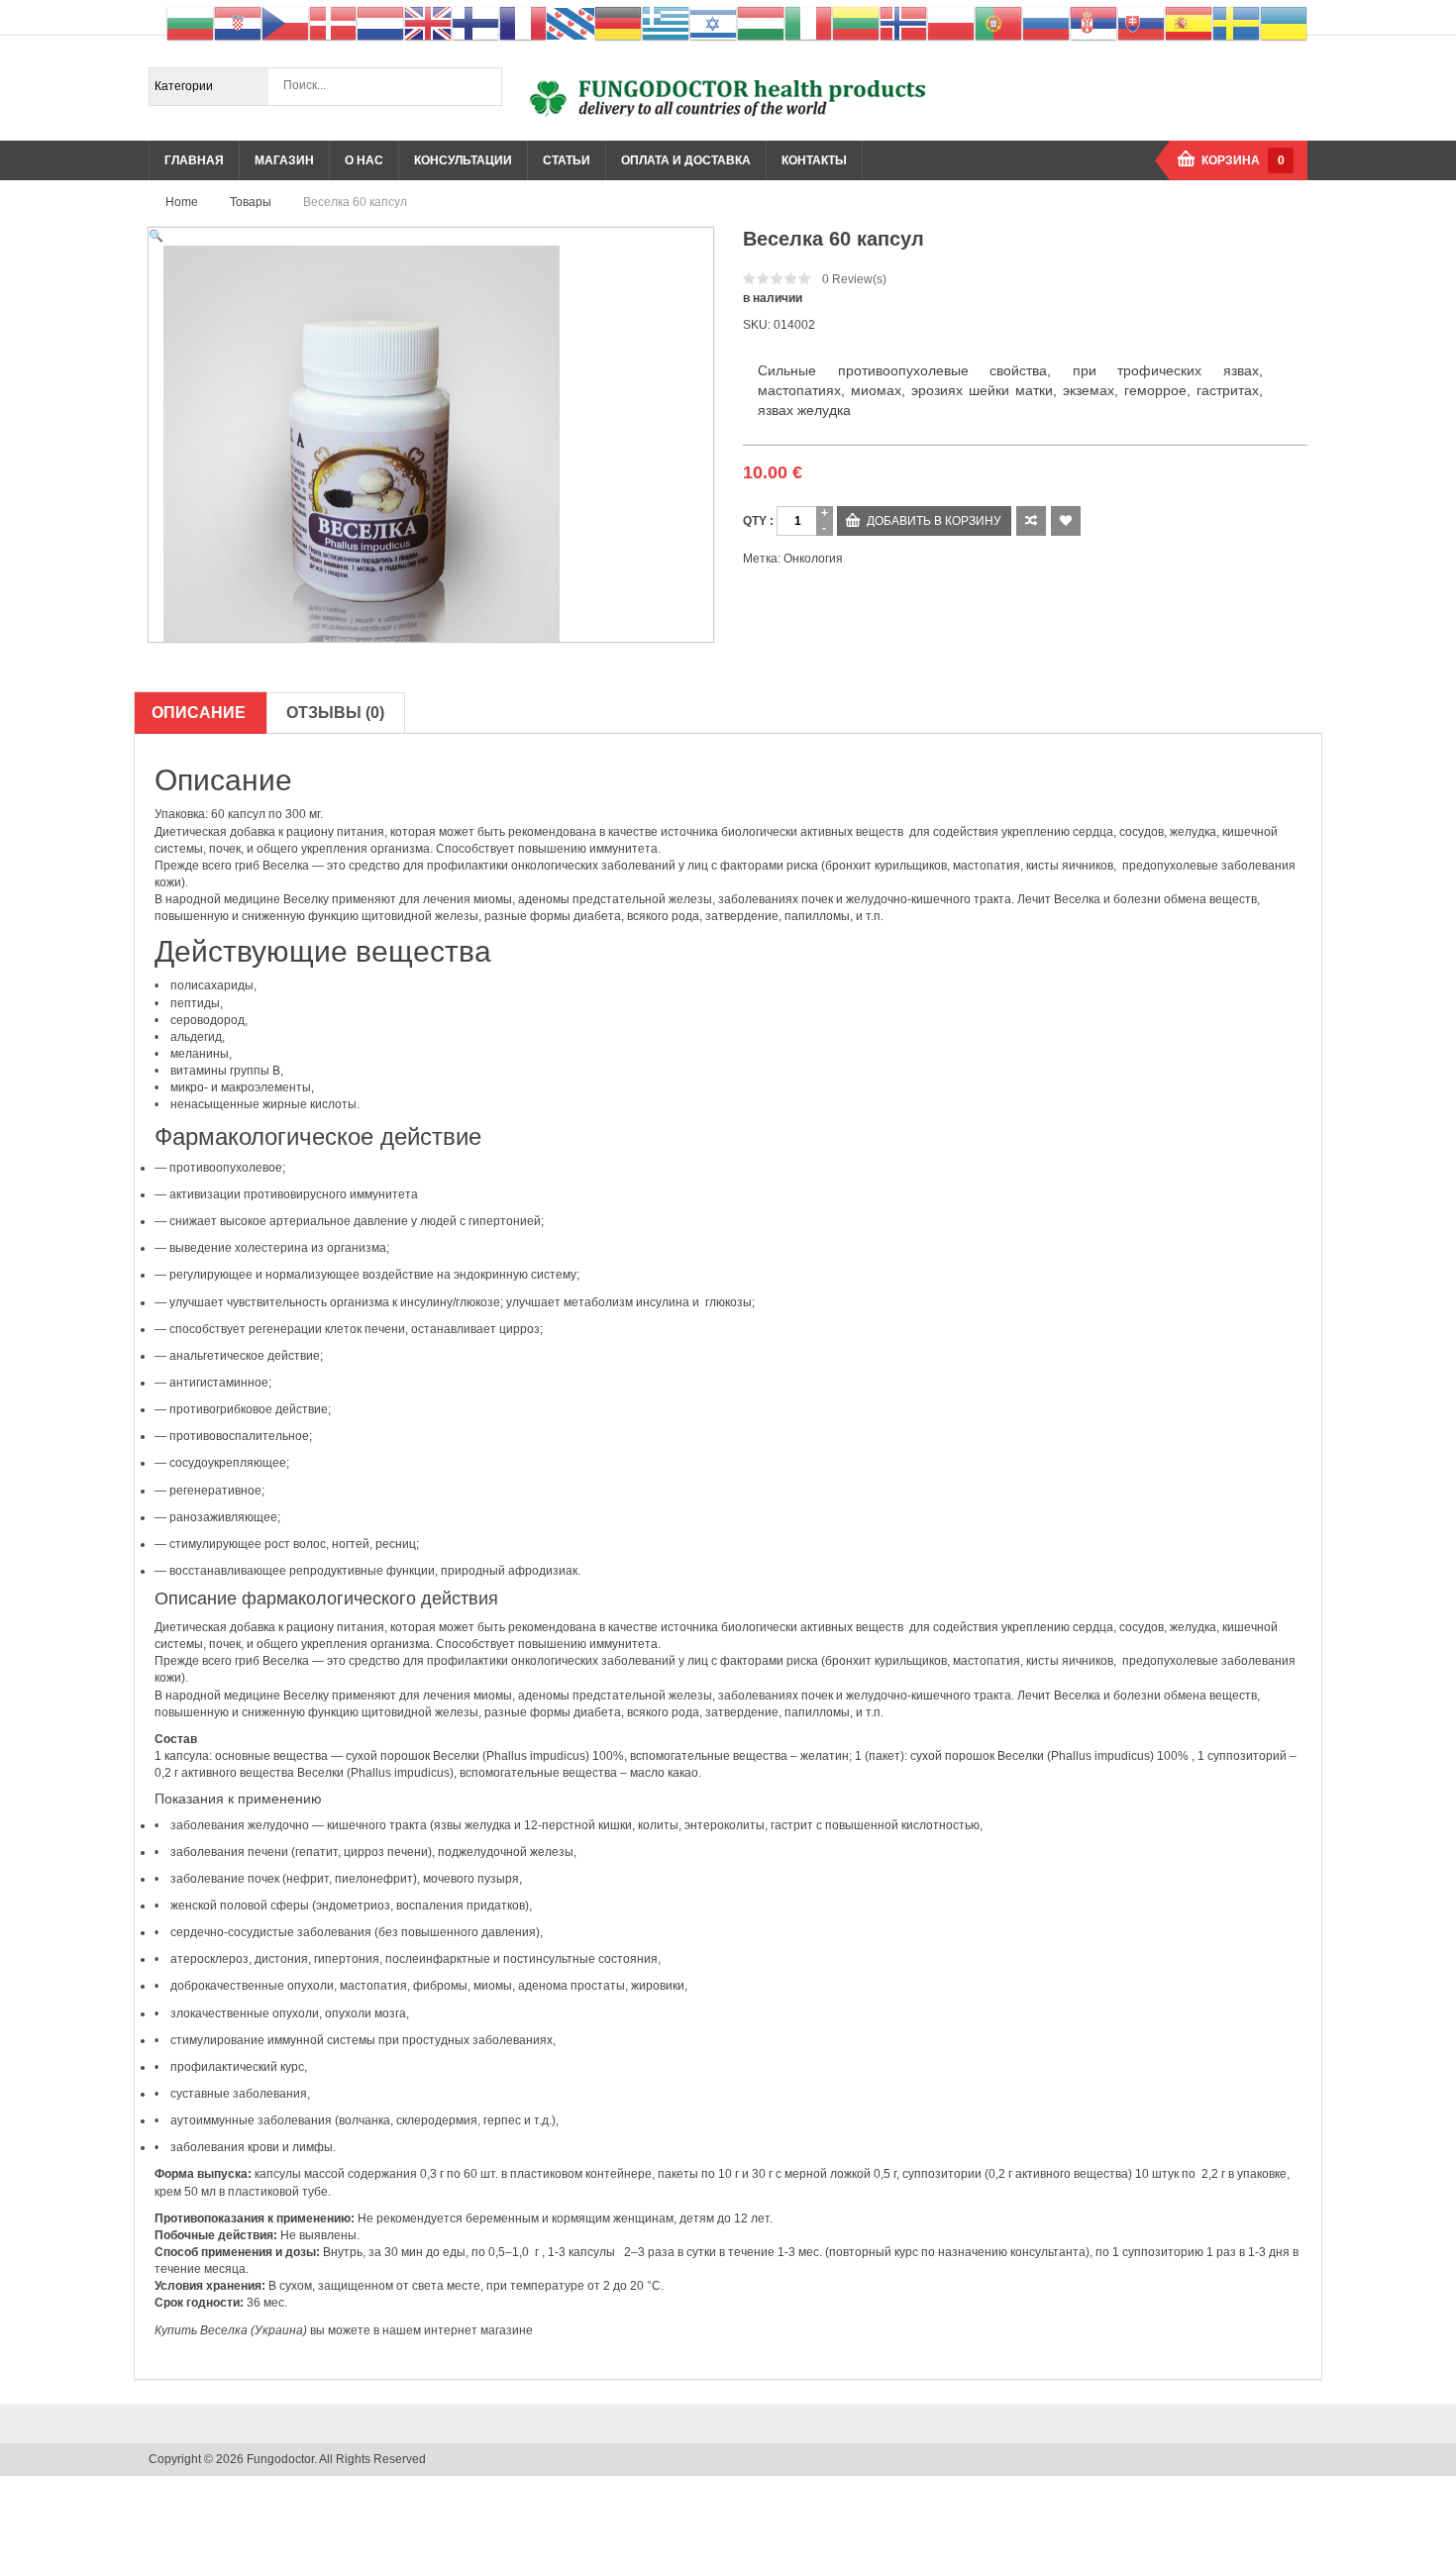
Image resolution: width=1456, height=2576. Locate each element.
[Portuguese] (998, 23)
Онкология (813, 559)
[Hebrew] (713, 23)
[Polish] (951, 23)
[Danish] (333, 23)
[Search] (482, 86)
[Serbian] (1093, 23)
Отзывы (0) (335, 713)
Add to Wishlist (1066, 521)
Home (182, 202)
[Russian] (1046, 23)
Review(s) (854, 279)
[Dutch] (380, 23)
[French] (523, 23)
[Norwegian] (903, 23)
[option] (431, 444)
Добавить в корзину (934, 521)
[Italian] (808, 23)
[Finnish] (475, 23)
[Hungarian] (761, 23)
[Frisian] (571, 23)
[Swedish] (1236, 23)
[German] (618, 23)
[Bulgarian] (190, 23)
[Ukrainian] (1284, 23)
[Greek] (666, 23)
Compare (1031, 521)
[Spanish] (1189, 23)
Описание (199, 713)
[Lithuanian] (856, 23)
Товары (251, 202)
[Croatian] (238, 23)
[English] (428, 23)
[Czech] (285, 23)
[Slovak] (1141, 23)
